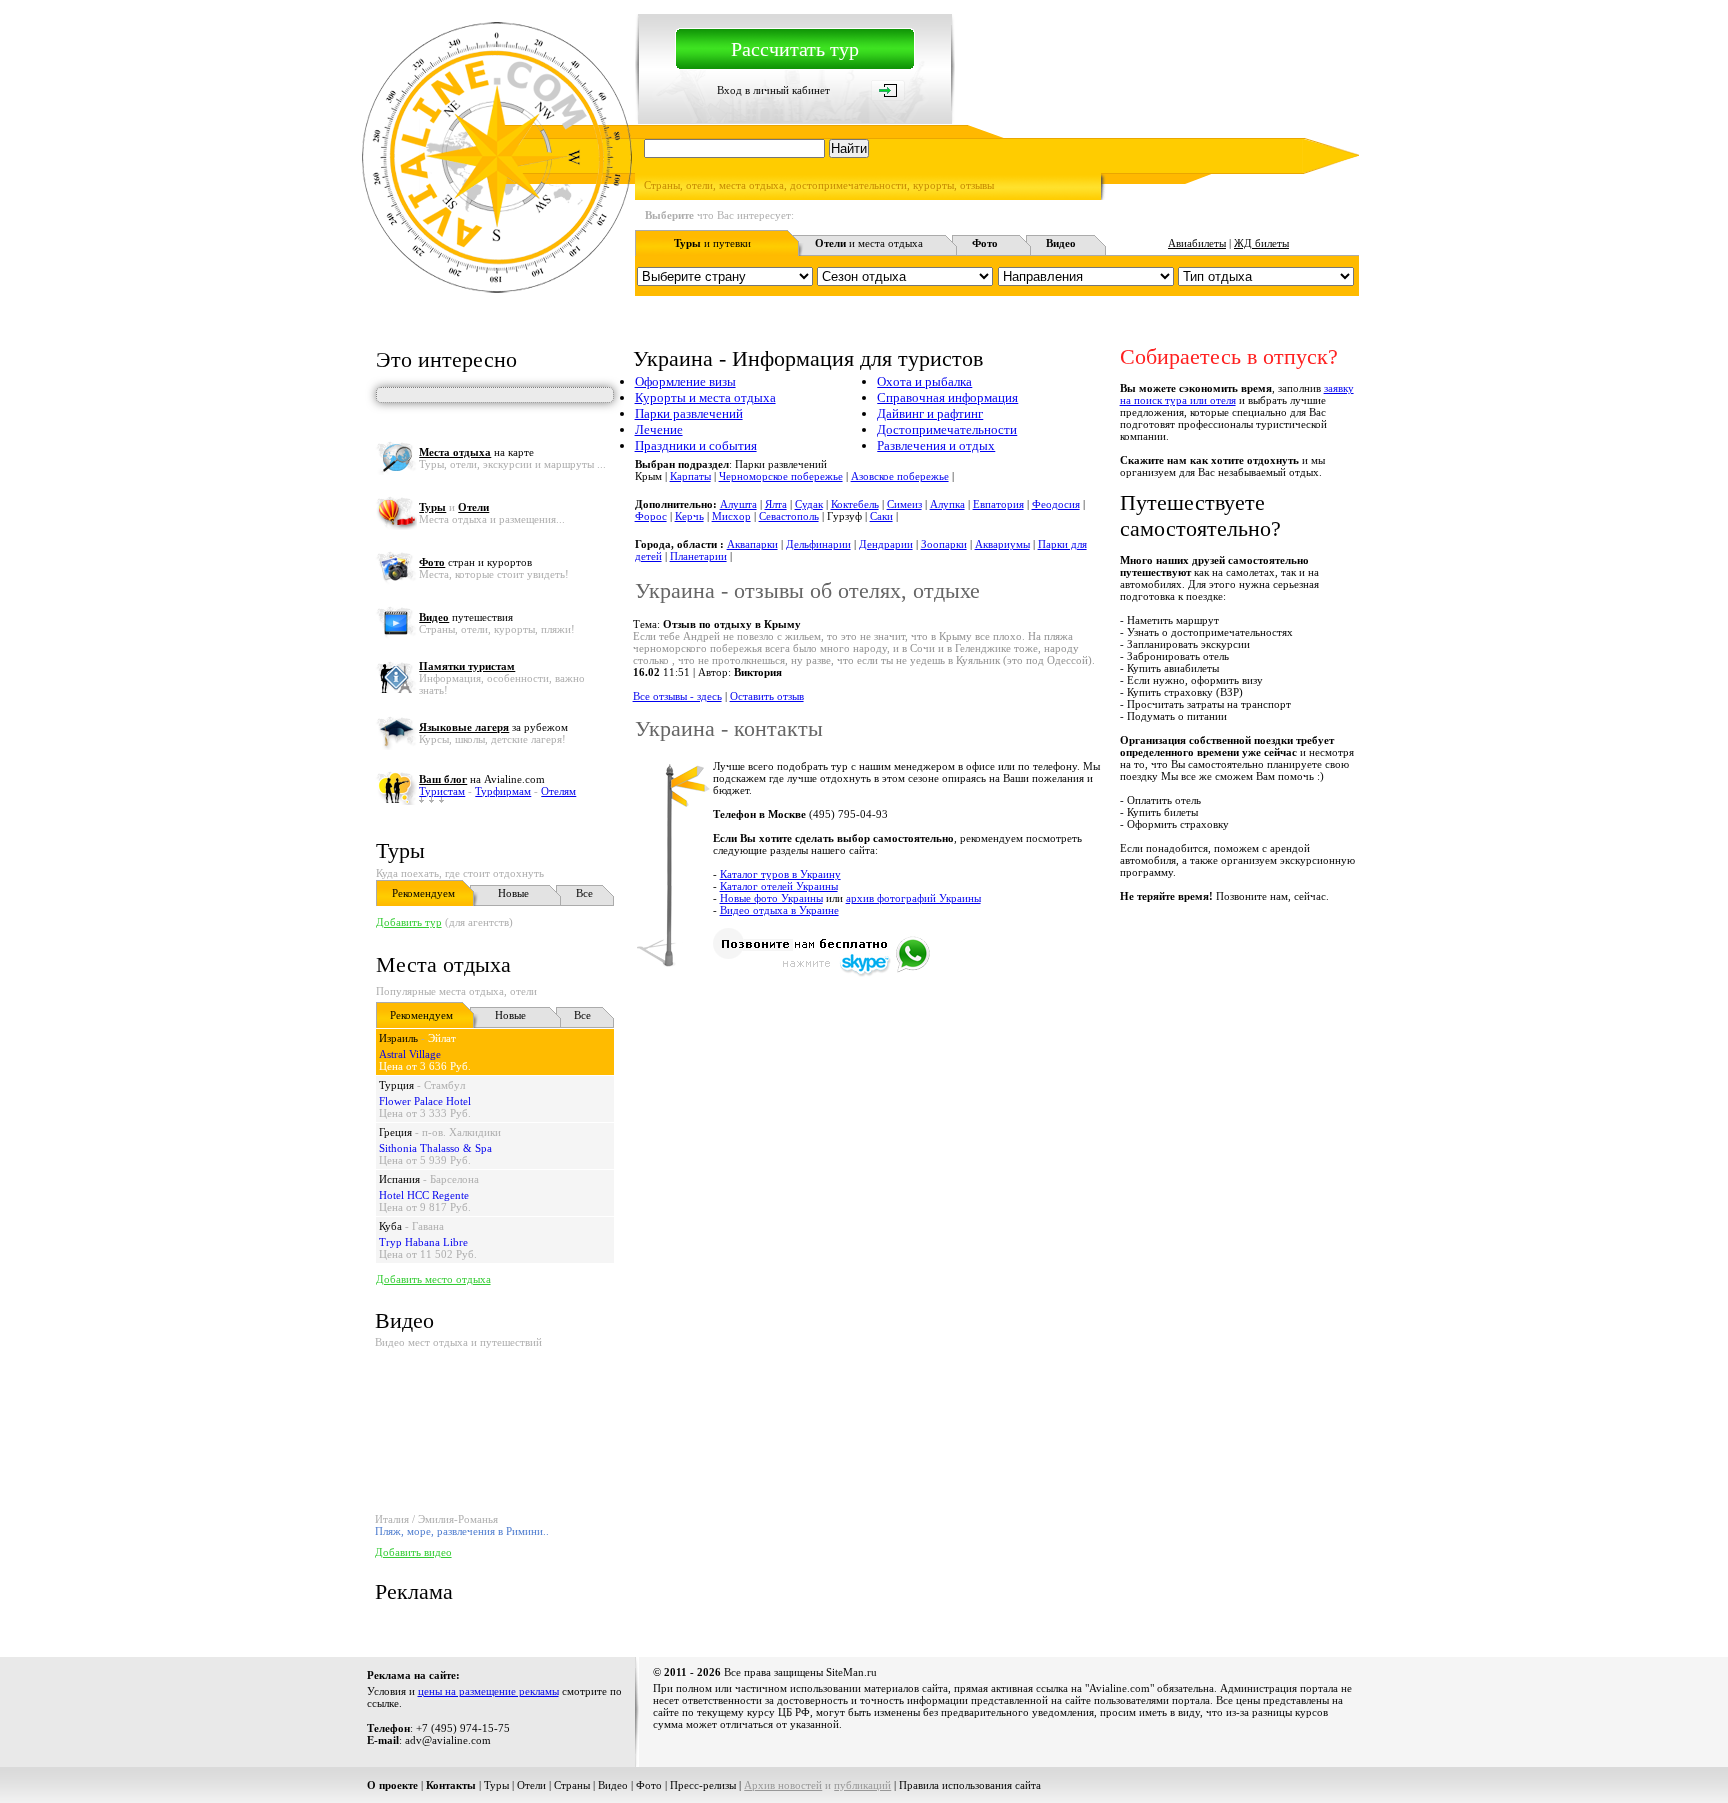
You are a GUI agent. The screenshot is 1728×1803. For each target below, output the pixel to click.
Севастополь (789, 516)
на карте (476, 452)
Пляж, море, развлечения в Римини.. (462, 1531)
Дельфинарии (818, 544)
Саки (881, 516)
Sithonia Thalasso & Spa (435, 1148)
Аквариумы (1002, 544)
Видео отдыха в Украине (779, 910)
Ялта (776, 504)
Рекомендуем (423, 893)
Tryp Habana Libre (423, 1242)
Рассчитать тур (795, 49)
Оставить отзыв (767, 696)
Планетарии (698, 556)
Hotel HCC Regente (424, 1195)
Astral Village (410, 1054)
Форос (651, 516)
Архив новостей (783, 1785)
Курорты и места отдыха (705, 397)
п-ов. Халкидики (461, 1132)
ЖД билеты (1261, 243)
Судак (809, 504)
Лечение (659, 429)
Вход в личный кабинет (773, 90)
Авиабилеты (1197, 243)
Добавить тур (409, 922)
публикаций (862, 1785)
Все (584, 893)
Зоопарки (944, 544)
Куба (390, 1226)
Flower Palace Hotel (425, 1101)
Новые (513, 893)
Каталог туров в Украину (780, 874)
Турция (396, 1085)
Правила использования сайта (970, 1785)
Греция (395, 1132)
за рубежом (493, 727)
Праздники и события (696, 445)
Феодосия (1056, 504)
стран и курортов (475, 562)
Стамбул (444, 1085)
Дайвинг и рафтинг (930, 413)
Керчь (689, 516)
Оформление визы (685, 381)
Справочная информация (947, 397)
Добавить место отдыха (433, 1279)
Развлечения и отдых (936, 445)
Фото (649, 1785)
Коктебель (855, 504)
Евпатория (998, 504)
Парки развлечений (689, 413)
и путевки (712, 243)
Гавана (428, 1226)
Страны (572, 1785)
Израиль (398, 1038)
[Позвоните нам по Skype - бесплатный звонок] (821, 973)
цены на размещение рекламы (488, 1691)
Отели (531, 1785)
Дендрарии (886, 544)
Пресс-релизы (703, 1785)
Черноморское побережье (781, 476)
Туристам (442, 791)
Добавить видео (413, 1552)
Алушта (738, 504)
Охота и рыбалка (924, 381)
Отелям (558, 791)
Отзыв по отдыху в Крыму (732, 624)
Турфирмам (503, 791)
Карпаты (690, 476)
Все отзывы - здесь (677, 696)
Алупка (947, 504)
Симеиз (904, 504)
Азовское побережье (900, 476)
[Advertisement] (995, 1028)
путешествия (466, 617)
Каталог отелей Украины (779, 886)
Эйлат (442, 1038)
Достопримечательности (947, 429)
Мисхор (731, 516)
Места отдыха (443, 964)
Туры (400, 850)
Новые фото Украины (771, 898)
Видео (613, 1785)
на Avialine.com (482, 779)
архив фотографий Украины (913, 898)
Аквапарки (752, 544)
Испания (399, 1179)
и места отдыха (869, 243)
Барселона (454, 1179)
